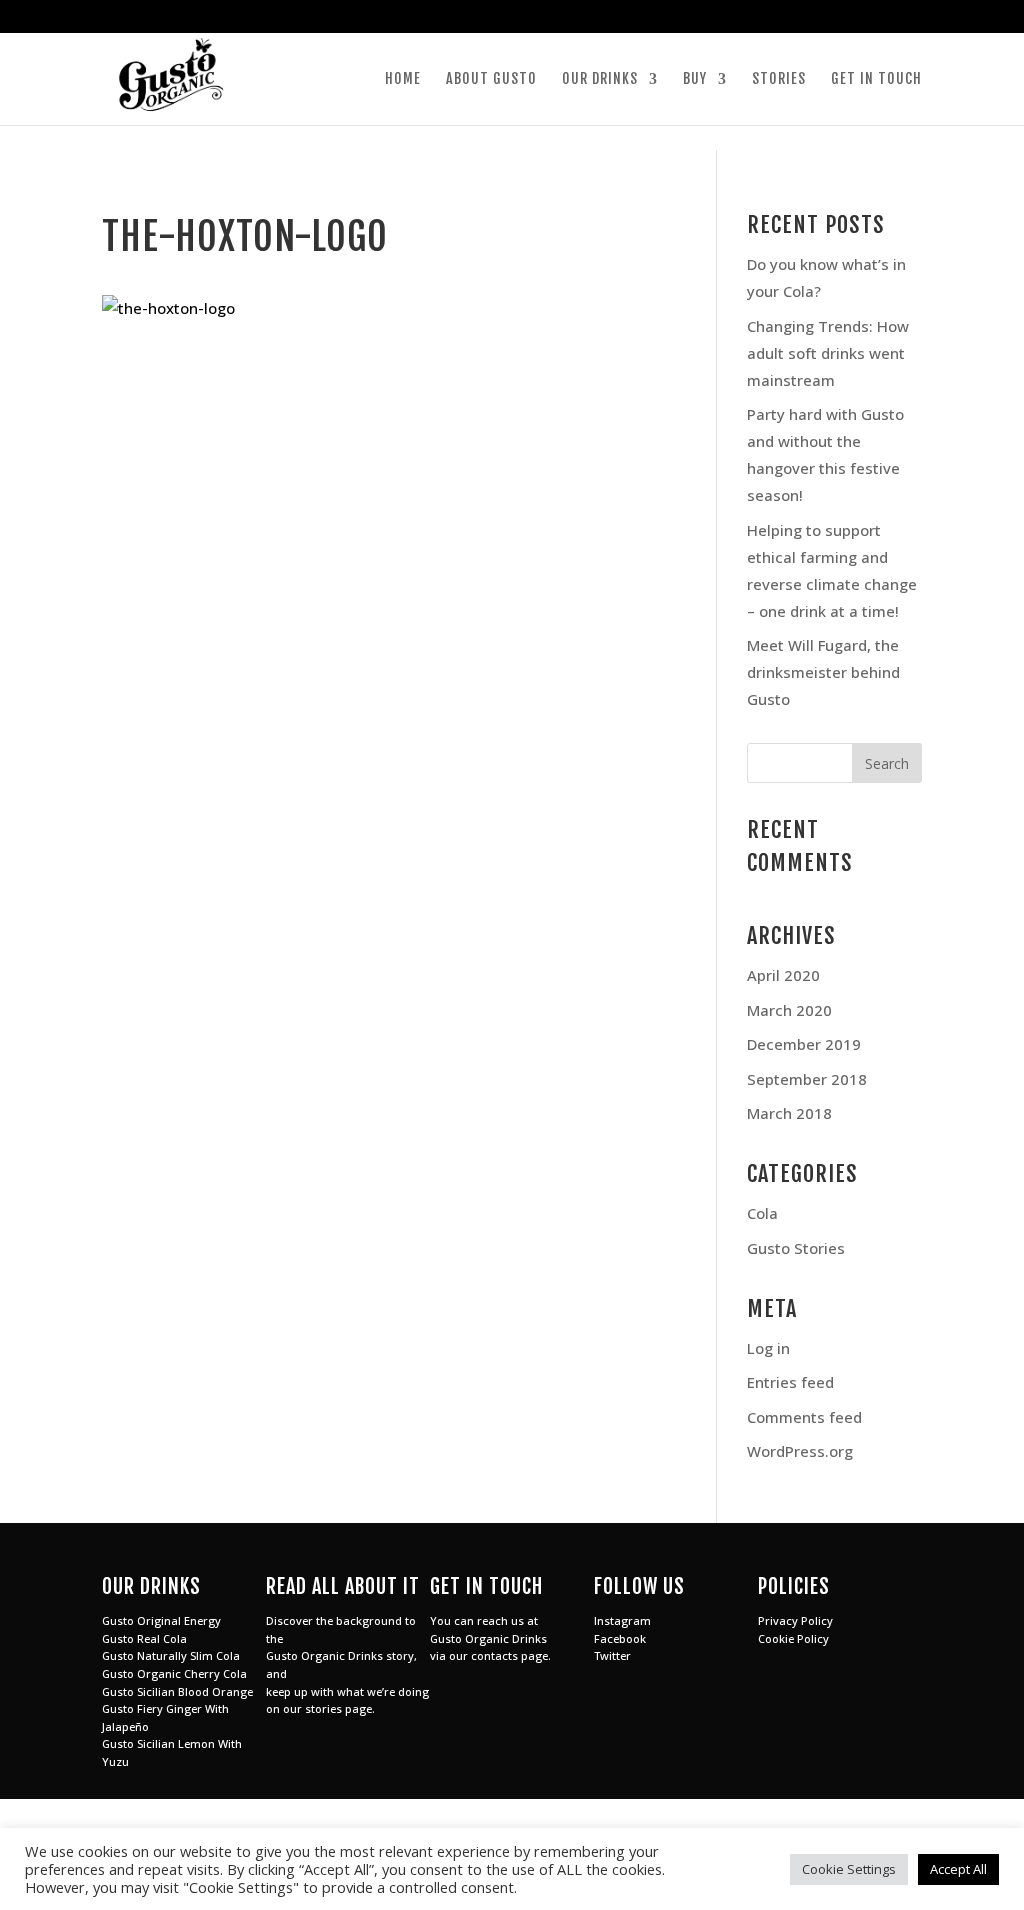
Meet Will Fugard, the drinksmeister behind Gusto (823, 672)
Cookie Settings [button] (849, 1869)
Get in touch (876, 79)
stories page (338, 1708)
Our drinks (600, 79)
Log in (768, 1348)
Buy (695, 79)
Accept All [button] (958, 1869)
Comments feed (804, 1417)
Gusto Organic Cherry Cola (174, 1673)
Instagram (622, 1620)
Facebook (620, 1638)
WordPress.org (800, 1451)
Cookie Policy (793, 1638)
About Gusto (491, 79)
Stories (779, 79)
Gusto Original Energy (161, 1620)
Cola (762, 1213)
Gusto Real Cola (144, 1638)
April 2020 (783, 975)
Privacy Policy (795, 1620)
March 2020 (789, 1010)
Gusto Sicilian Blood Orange (177, 1691)
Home (403, 79)
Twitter (612, 1655)
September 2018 (807, 1079)
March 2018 (789, 1113)
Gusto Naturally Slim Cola (171, 1655)
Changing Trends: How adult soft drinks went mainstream (828, 353)
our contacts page (498, 1655)
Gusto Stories (796, 1248)
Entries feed (790, 1382)
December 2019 (804, 1044)
